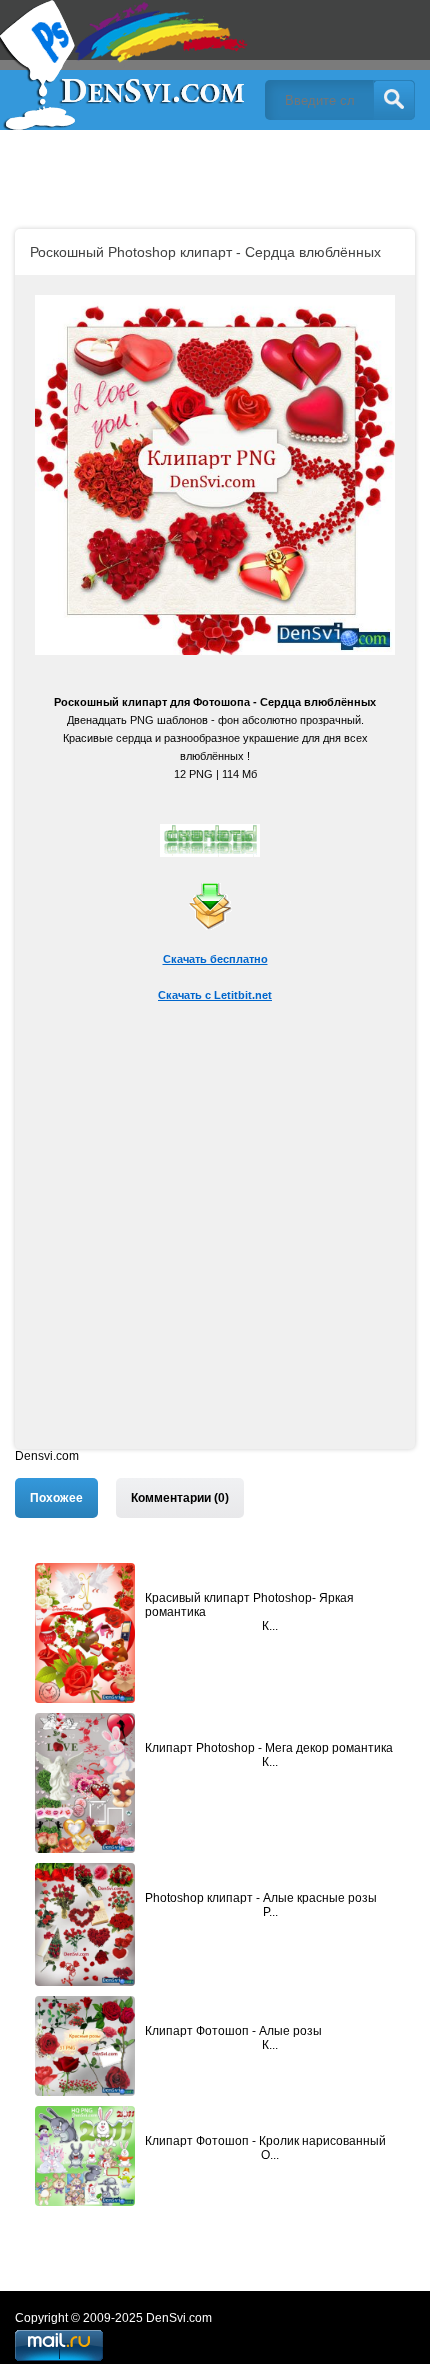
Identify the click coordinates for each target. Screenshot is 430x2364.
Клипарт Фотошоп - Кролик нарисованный (265, 2141)
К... (270, 1626)
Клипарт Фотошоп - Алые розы (233, 2031)
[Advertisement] (215, 1234)
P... (270, 1912)
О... (270, 2155)
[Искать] (394, 100)
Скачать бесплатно (215, 959)
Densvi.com (47, 1456)
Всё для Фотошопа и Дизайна (125, 65)
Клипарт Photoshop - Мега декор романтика (269, 1748)
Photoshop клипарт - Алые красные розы (261, 1898)
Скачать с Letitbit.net (215, 995)
